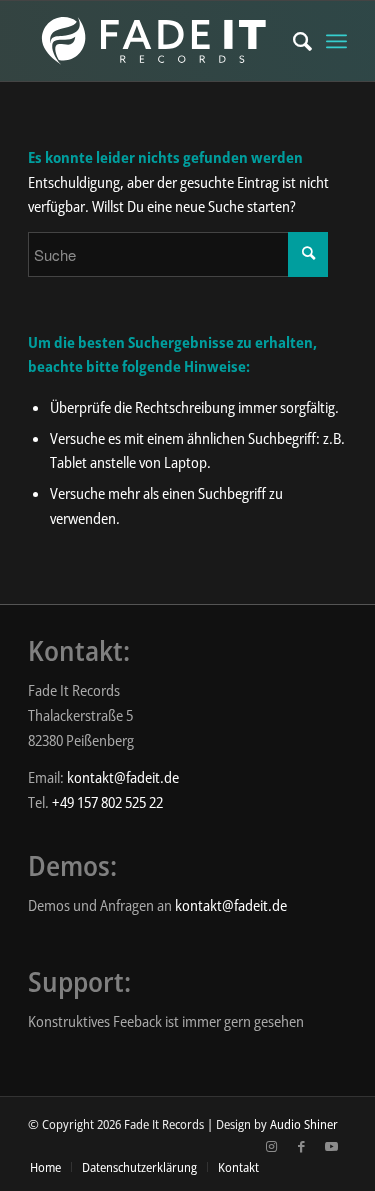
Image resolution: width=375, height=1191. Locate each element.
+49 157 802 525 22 (107, 802)
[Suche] (292, 41)
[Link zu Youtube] (332, 1146)
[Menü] (336, 41)
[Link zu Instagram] (272, 1146)
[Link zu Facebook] (302, 1146)
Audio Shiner (304, 1124)
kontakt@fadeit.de (123, 777)
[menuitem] (292, 41)
